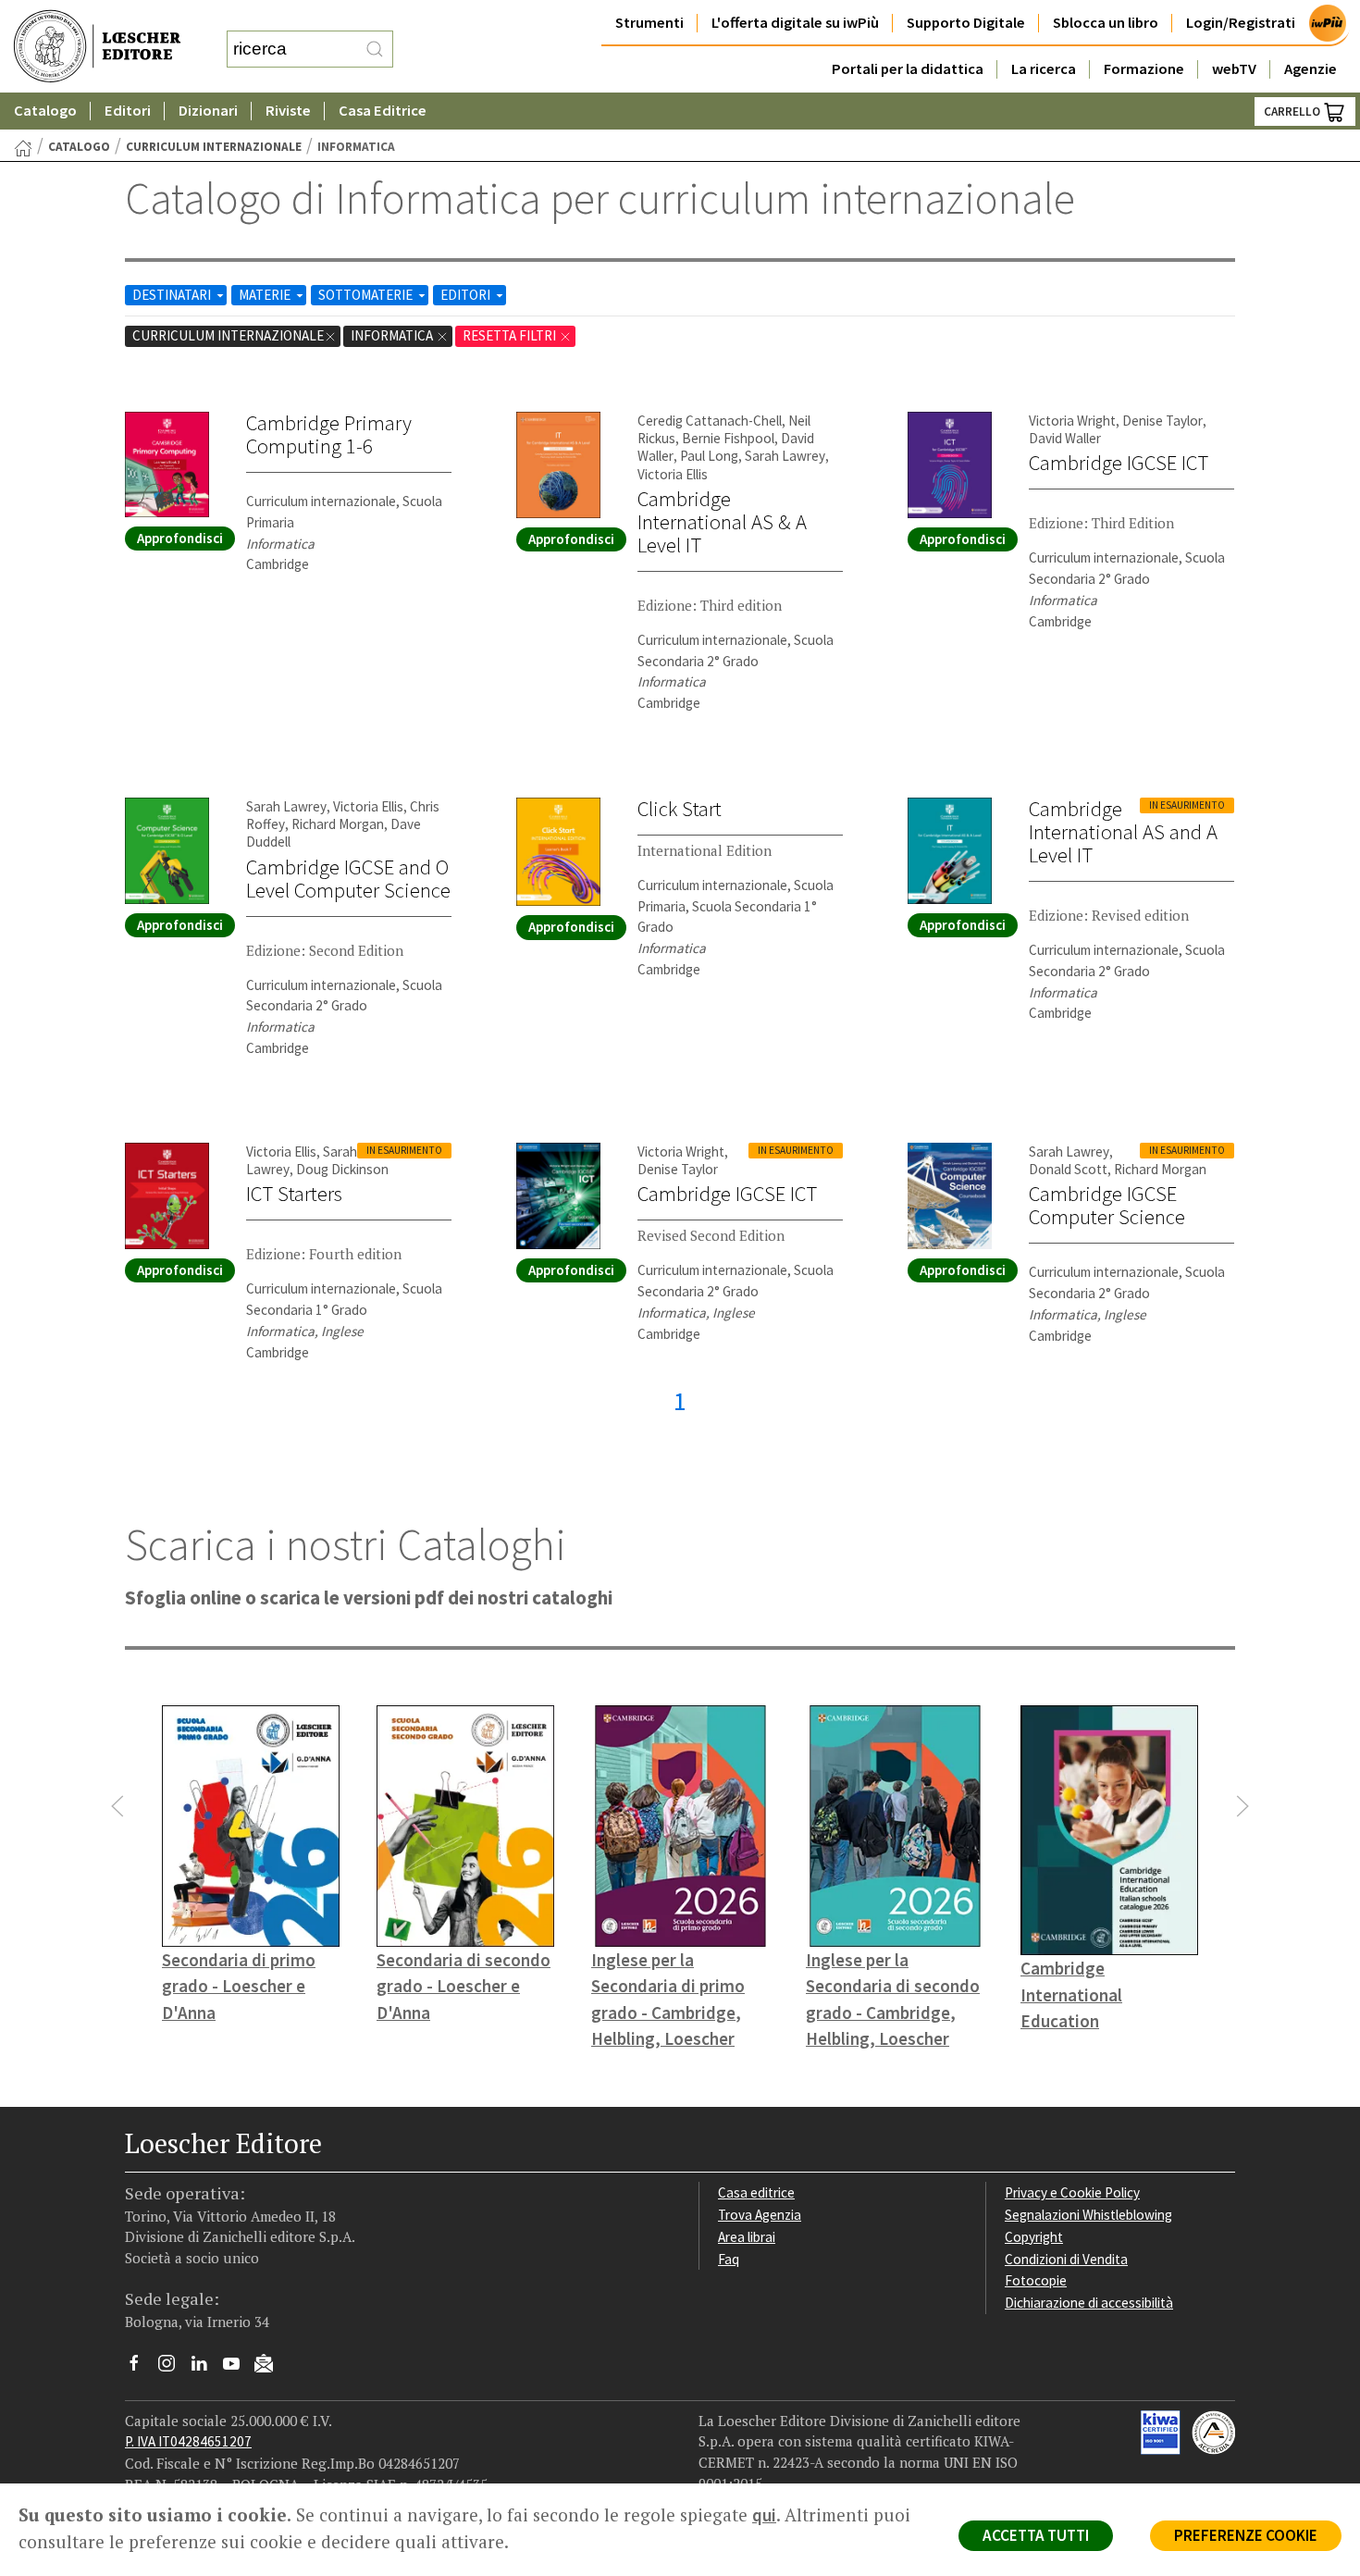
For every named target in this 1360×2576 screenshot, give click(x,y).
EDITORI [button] (467, 295)
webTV (1234, 69)
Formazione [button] (1144, 69)
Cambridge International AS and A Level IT (1123, 832)
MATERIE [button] (266, 295)
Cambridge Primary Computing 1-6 (329, 434)
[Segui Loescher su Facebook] (141, 2368)
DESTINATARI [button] (173, 295)
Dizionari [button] (208, 111)
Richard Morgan (338, 824)
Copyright (1034, 2237)
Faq (729, 2259)
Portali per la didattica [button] (908, 69)
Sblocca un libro (1106, 23)
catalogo (79, 147)
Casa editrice (756, 2192)
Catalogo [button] (45, 111)
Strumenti (649, 23)
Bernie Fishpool (728, 438)
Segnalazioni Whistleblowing (1088, 2215)
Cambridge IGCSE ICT (1119, 463)
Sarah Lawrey (785, 456)
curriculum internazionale (214, 147)
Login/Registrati (1241, 23)
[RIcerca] (375, 49)
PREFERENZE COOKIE (1246, 2535)
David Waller (1065, 438)
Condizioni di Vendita (1066, 2259)
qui (764, 2515)
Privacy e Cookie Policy (1072, 2192)
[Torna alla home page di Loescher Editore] (97, 47)
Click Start (680, 809)
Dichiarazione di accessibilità (1089, 2303)
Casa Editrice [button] (383, 111)
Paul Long (709, 456)
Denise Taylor (1162, 421)
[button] (117, 1806)
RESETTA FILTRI (511, 335)
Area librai (747, 2237)
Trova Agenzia (760, 2215)
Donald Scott (1068, 1169)
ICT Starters (294, 1194)
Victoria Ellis (673, 474)
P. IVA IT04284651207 (188, 2441)
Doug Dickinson (342, 1169)
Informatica (393, 335)
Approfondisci (180, 538)
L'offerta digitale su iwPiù (795, 23)
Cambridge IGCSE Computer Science (1107, 1205)
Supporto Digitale (966, 23)
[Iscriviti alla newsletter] (271, 2365)
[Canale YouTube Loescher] (238, 2368)
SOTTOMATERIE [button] (367, 295)
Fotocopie (1036, 2280)
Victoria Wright (1072, 421)
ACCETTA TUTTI (1036, 2535)
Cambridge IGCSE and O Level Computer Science (348, 879)
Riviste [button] (288, 111)
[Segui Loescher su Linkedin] (206, 2368)
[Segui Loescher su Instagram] (173, 2368)
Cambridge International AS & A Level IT (722, 522)
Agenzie (1311, 69)
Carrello (1293, 111)
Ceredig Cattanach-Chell (710, 421)
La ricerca (1044, 69)
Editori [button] (128, 111)
